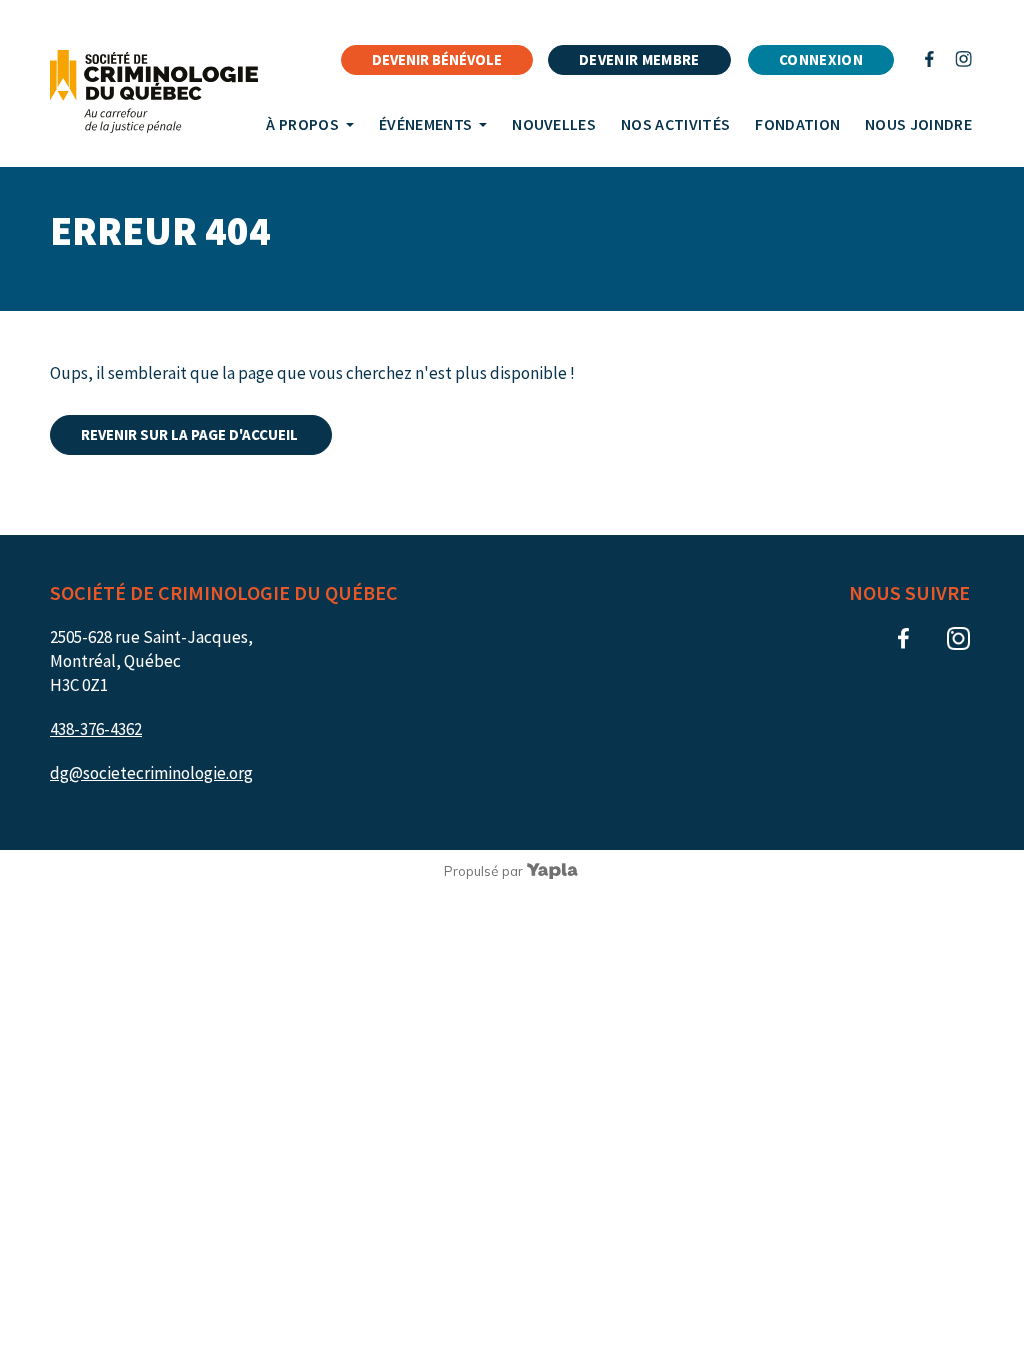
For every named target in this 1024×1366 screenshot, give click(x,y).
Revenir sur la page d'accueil (191, 434)
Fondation (797, 124)
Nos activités (675, 124)
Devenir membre (639, 59)
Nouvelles (554, 124)
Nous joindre (918, 124)
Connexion (821, 59)
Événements (425, 124)
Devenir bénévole (437, 59)
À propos (302, 124)
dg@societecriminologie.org (151, 773)
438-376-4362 (96, 729)
